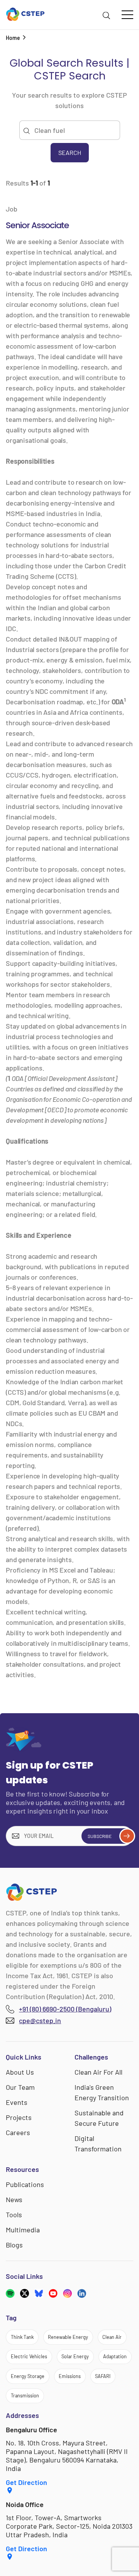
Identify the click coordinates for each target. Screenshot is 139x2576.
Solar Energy (75, 2356)
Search (40, 38)
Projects (19, 2117)
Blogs (14, 2245)
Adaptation (115, 2356)
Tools (14, 2215)
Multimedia (23, 2230)
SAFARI (103, 2376)
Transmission (25, 2395)
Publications (25, 2184)
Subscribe (100, 1836)
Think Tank (22, 2337)
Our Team (20, 2087)
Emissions (70, 2376)
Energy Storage (28, 2376)
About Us (20, 2072)
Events (17, 2102)
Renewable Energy (68, 2337)
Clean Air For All (98, 2072)
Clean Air (112, 2337)
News (14, 2199)
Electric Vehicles (29, 2356)
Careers (18, 2132)
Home (13, 38)
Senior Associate (37, 225)
